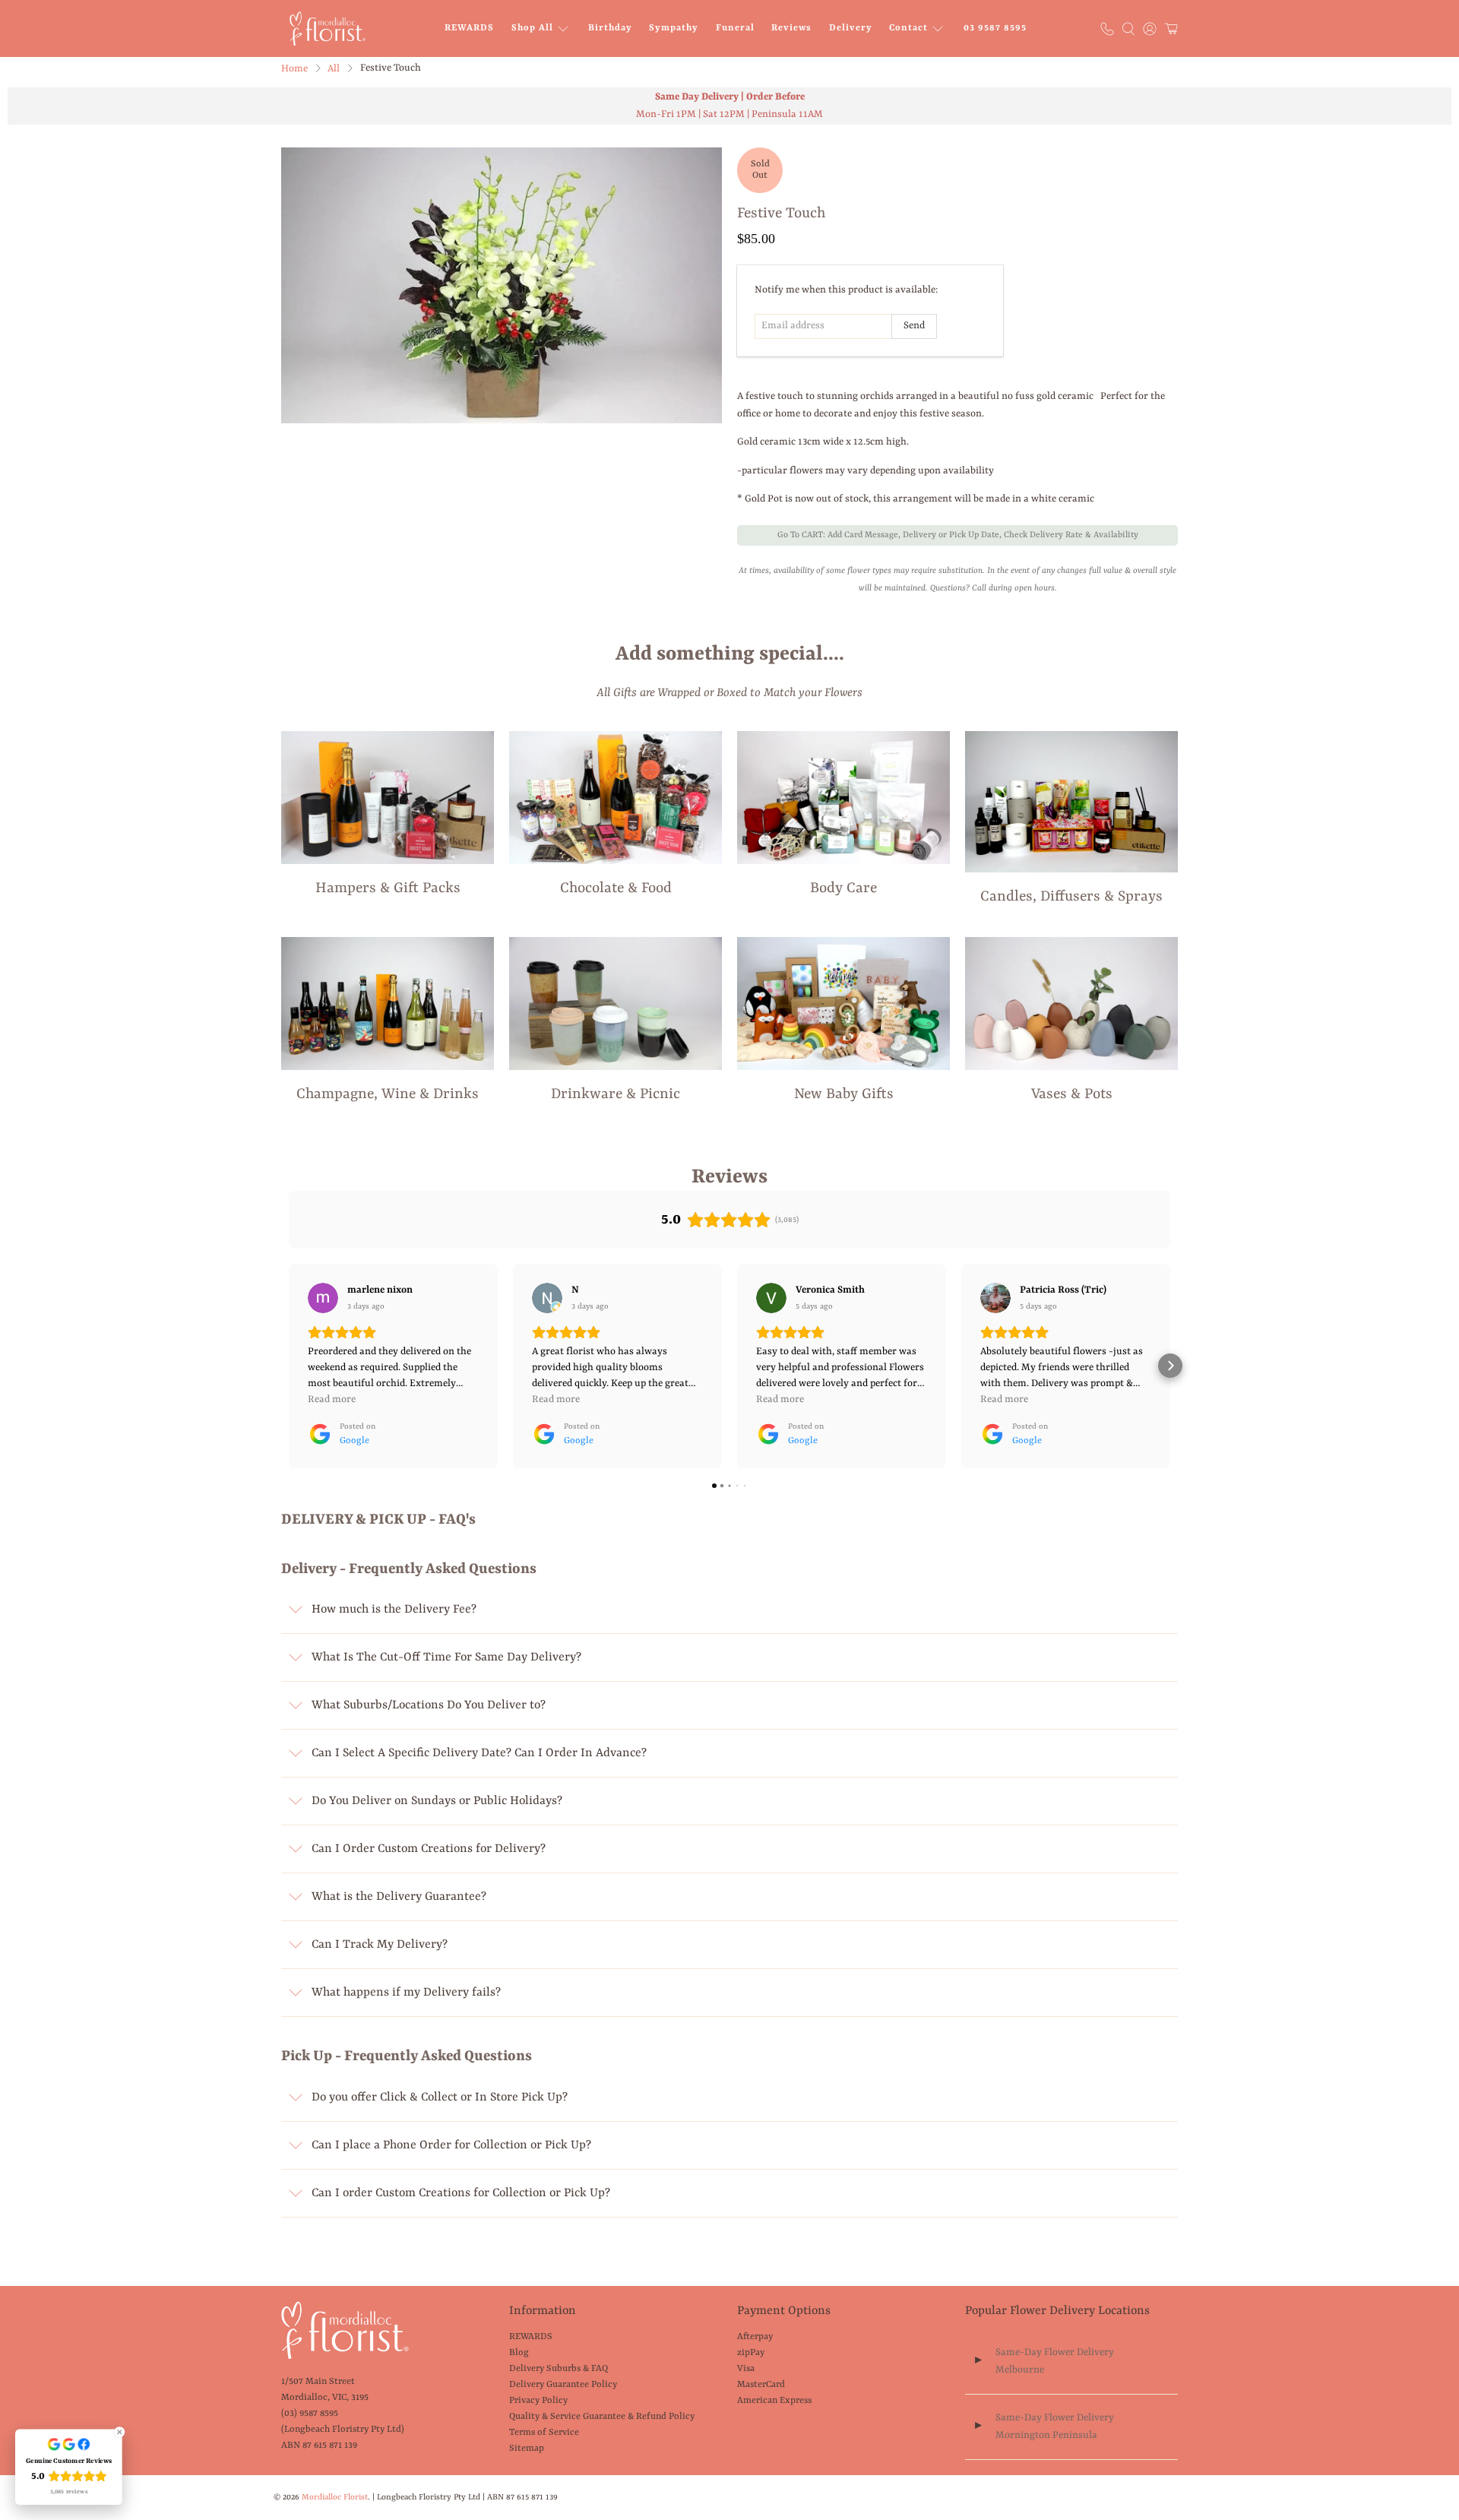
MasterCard (761, 2385)
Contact (908, 28)
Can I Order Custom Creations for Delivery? (429, 1849)
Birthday (610, 28)
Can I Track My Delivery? (380, 1945)
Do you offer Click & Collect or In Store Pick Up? (440, 2097)
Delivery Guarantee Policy (563, 2385)
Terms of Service (544, 2433)
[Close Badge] (119, 2432)
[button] (289, 1366)
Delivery (851, 28)
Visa (746, 2369)
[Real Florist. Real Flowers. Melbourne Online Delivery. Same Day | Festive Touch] (502, 285)
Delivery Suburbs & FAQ (559, 2369)
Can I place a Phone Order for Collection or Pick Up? (451, 2145)
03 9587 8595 (995, 28)
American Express (774, 2401)
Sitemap (527, 2449)
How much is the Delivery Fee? (394, 1610)
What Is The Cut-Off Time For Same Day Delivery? (446, 1657)
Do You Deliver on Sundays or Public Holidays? (437, 1801)
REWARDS (469, 28)
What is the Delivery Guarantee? (399, 1897)
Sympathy (674, 28)
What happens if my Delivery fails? (406, 1993)
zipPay (751, 2353)
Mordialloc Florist (335, 2497)
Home (294, 69)
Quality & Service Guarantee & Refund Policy (602, 2417)
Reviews (791, 28)
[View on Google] (323, 1298)
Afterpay (755, 2337)
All (334, 69)
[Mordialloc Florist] (328, 28)
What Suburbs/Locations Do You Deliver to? (429, 1705)
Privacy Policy (538, 2401)
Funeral (735, 28)
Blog (519, 2353)
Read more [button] (332, 1399)
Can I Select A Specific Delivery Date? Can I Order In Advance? (479, 1753)
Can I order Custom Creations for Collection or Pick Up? (461, 2193)
